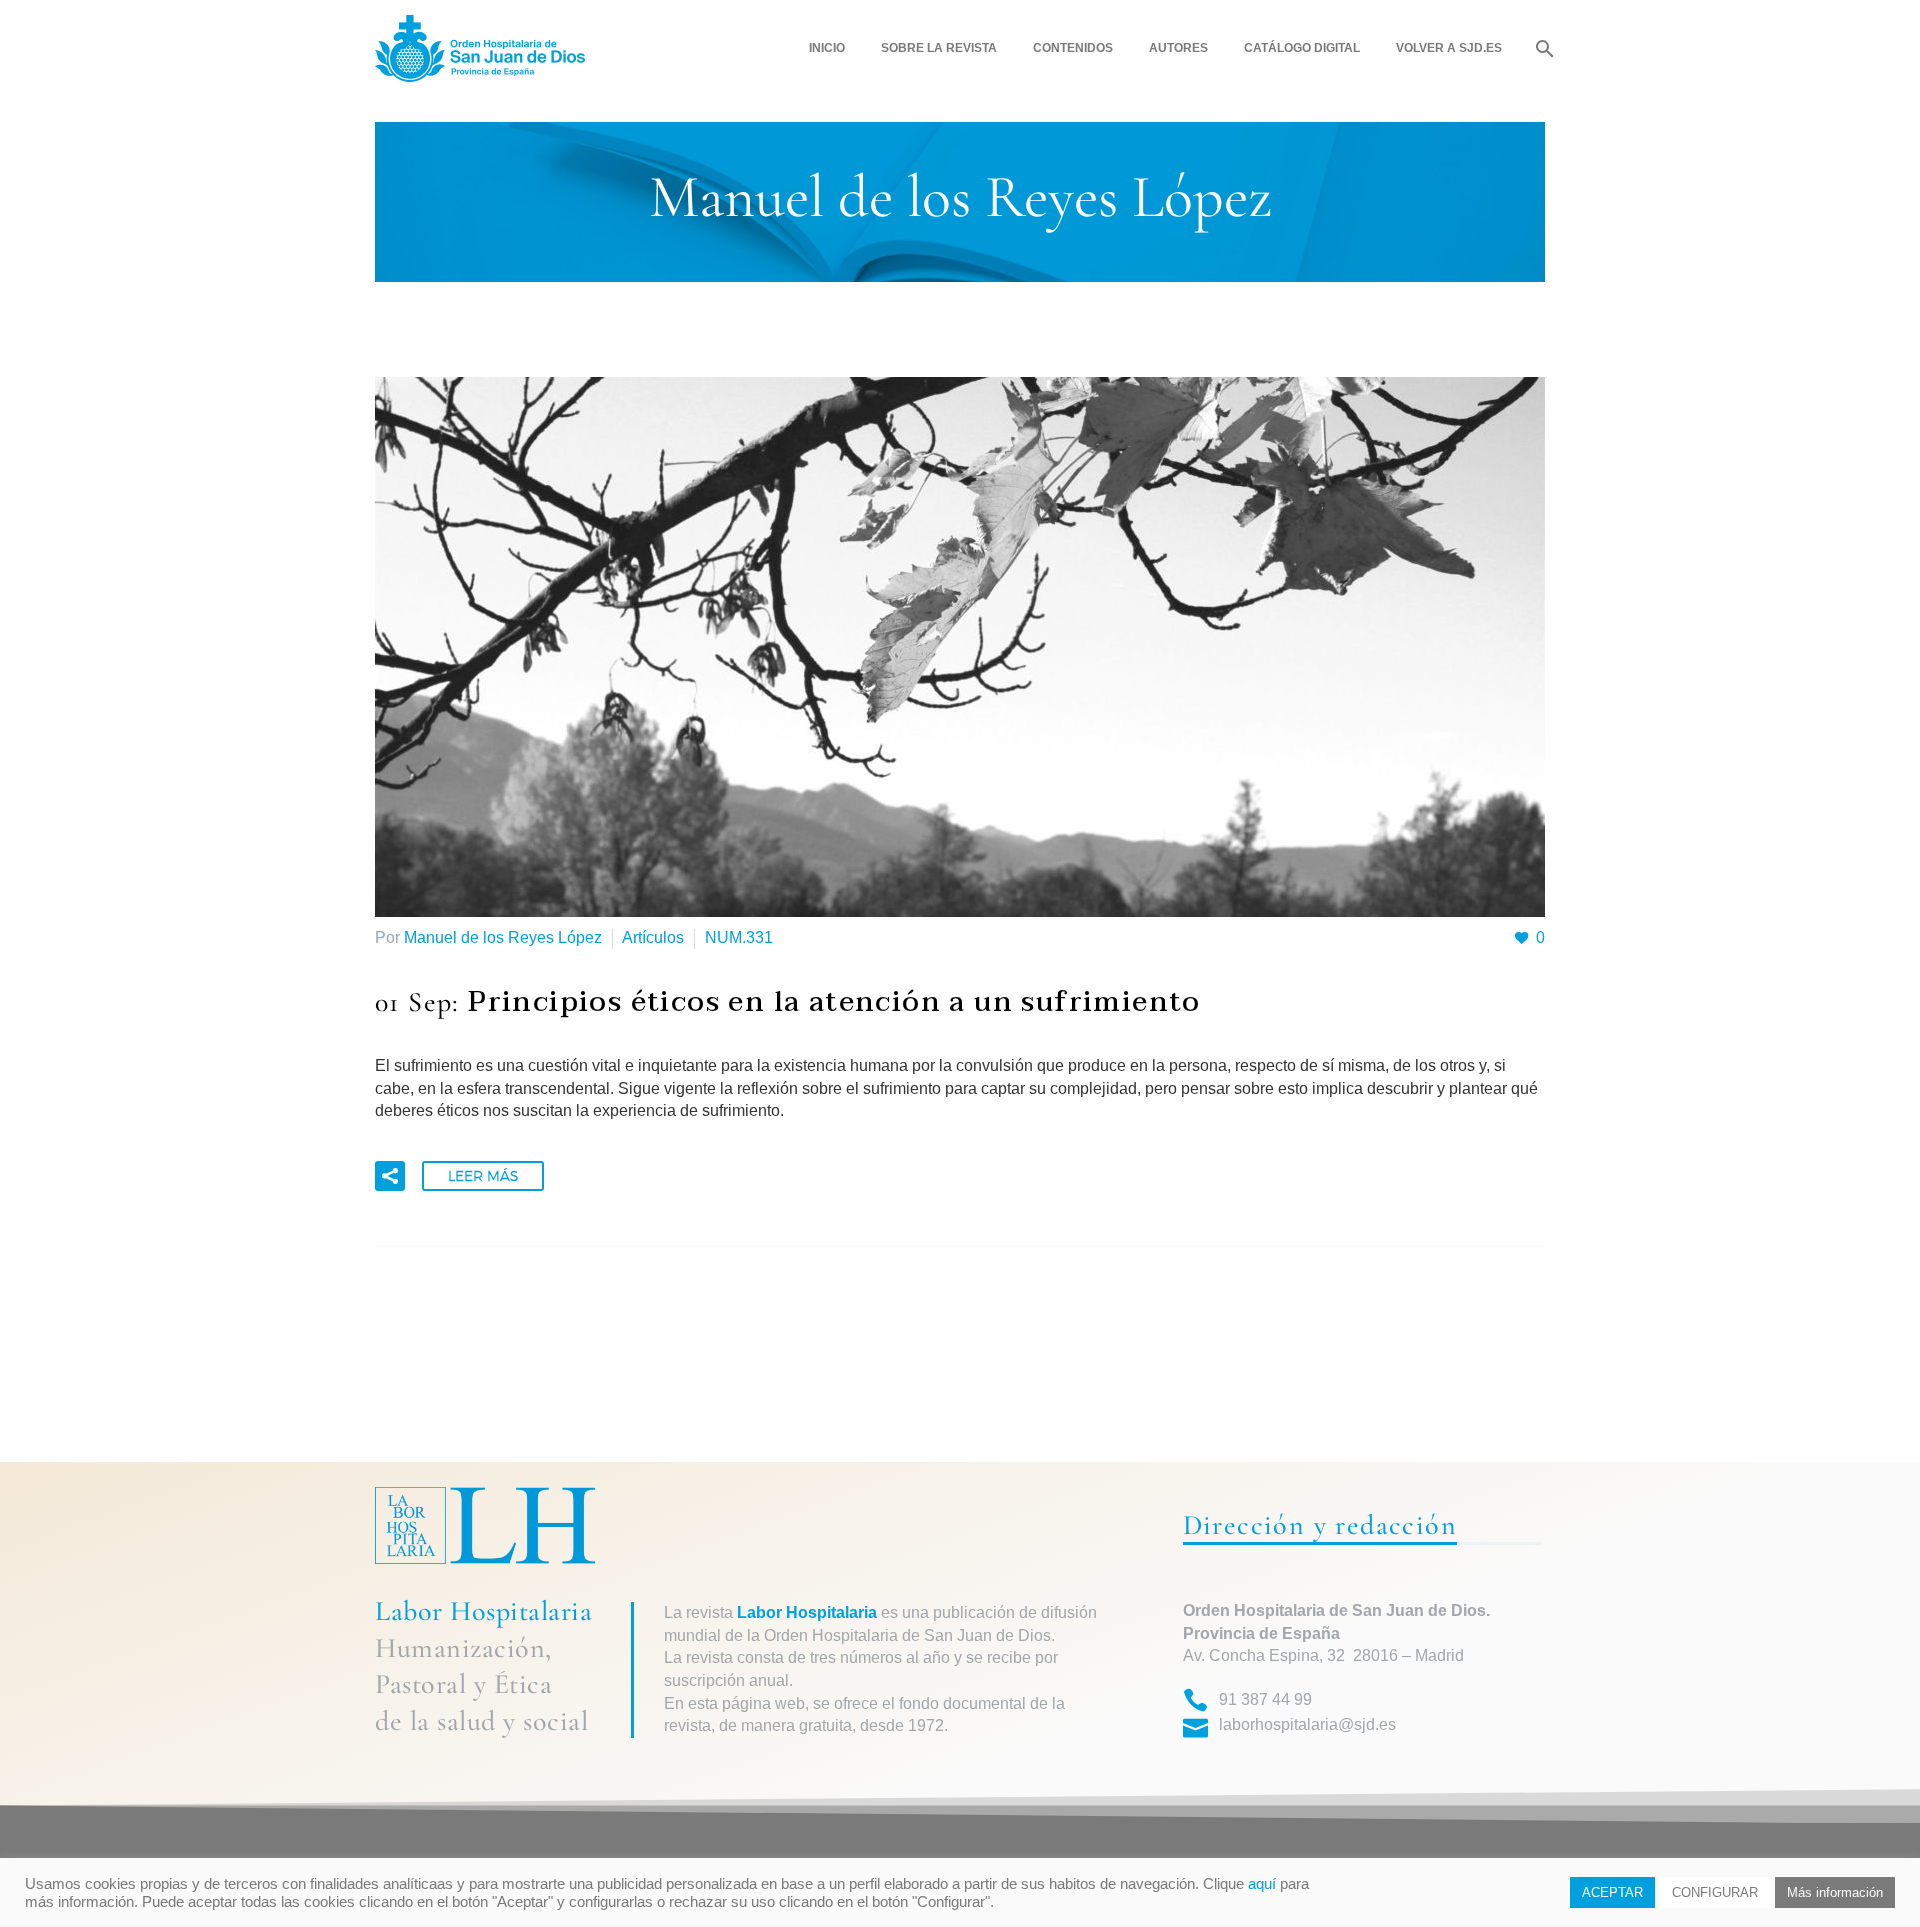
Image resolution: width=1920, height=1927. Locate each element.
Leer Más (483, 1176)
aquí (1262, 1884)
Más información (1835, 1892)
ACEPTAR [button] (1612, 1892)
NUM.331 (739, 937)
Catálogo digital (1302, 48)
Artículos (653, 937)
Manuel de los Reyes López (503, 937)
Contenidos (1073, 48)
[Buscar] (1542, 48)
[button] (390, 1176)
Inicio (827, 48)
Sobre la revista (939, 48)
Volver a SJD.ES (1449, 48)
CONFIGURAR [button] (1715, 1892)
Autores (1178, 48)
